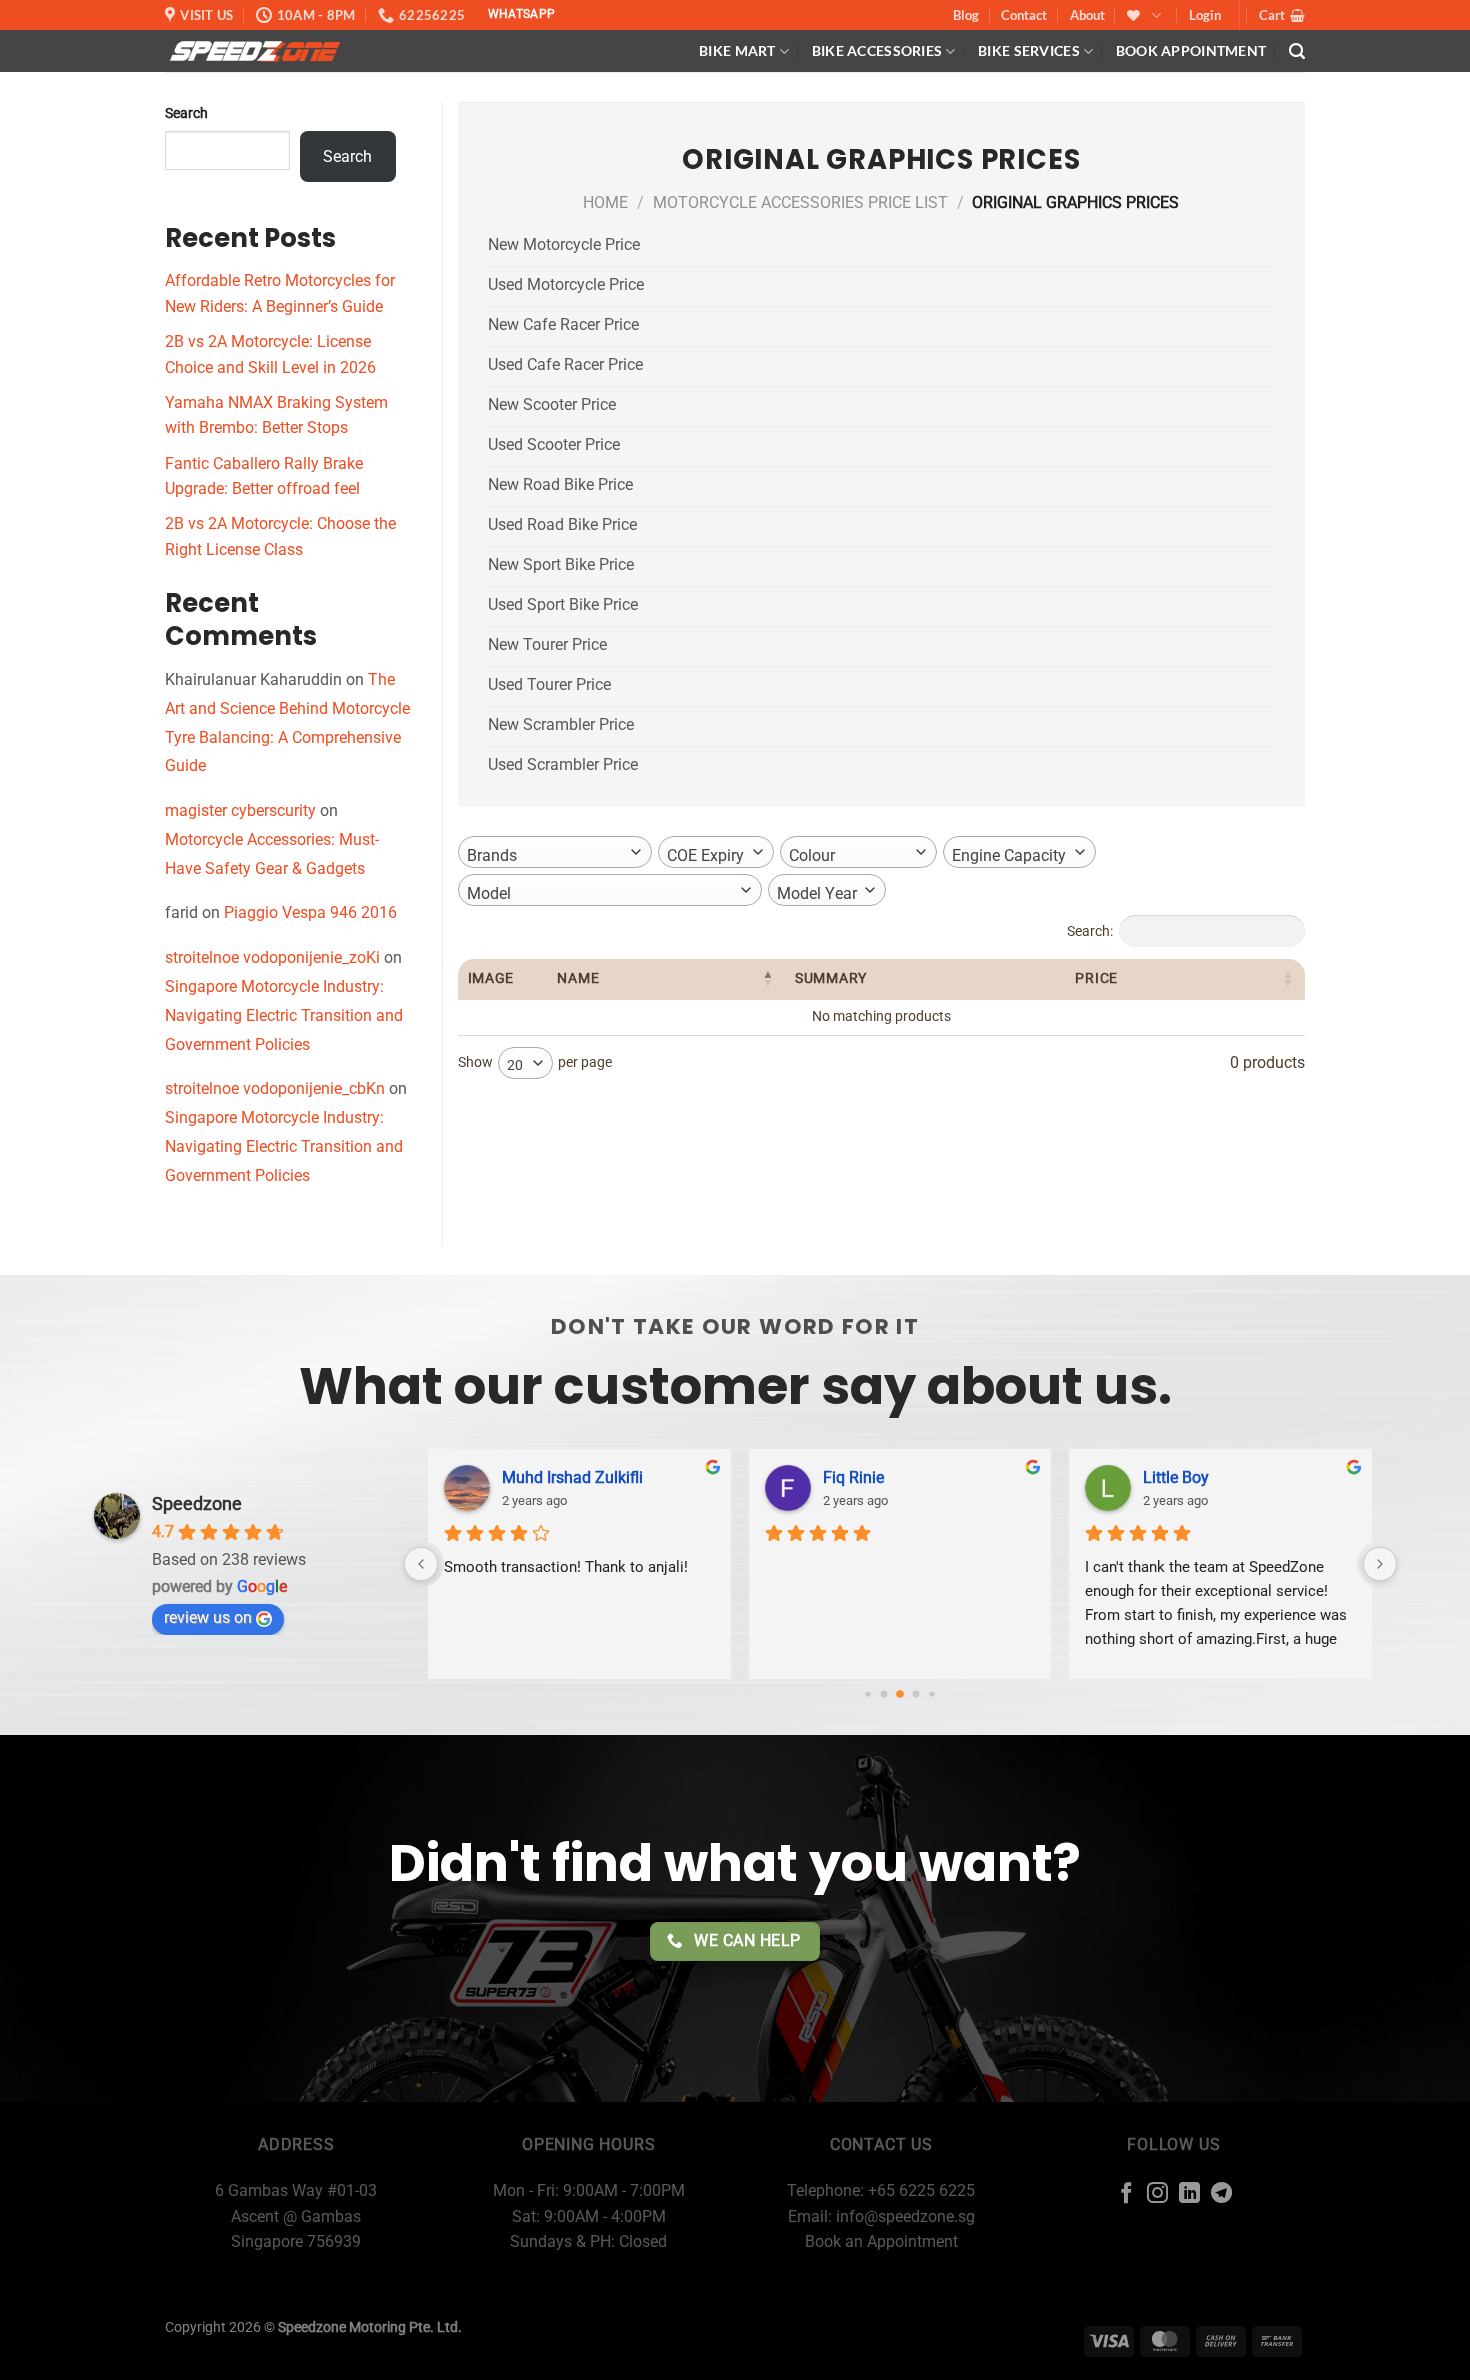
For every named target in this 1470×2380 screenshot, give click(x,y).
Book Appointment (1191, 50)
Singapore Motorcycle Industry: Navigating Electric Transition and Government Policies (284, 1015)
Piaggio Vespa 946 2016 (310, 912)
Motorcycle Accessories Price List (800, 202)
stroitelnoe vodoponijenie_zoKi (272, 957)
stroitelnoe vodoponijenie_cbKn (275, 1088)
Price (1096, 978)
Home (605, 202)
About (1087, 15)
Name (578, 978)
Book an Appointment (881, 2241)
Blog (966, 15)
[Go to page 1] (884, 1693)
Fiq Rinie (853, 1477)
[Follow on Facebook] (1126, 2194)
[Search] (1297, 51)
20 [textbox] (515, 1065)
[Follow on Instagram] (1157, 2194)
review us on (208, 1617)
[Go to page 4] (932, 1693)
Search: (1090, 930)
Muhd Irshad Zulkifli (572, 1477)
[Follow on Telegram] (1221, 2194)
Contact (1024, 15)
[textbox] (498, 856)
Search (186, 113)
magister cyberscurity (240, 810)
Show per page (535, 1063)
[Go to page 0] (868, 1693)
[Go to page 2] (901, 1694)
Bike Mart (737, 50)
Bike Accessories (877, 50)
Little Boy (1176, 1477)
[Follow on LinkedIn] (1189, 2194)
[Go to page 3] (916, 1693)
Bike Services (1029, 50)
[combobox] (555, 852)
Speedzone (197, 1503)
